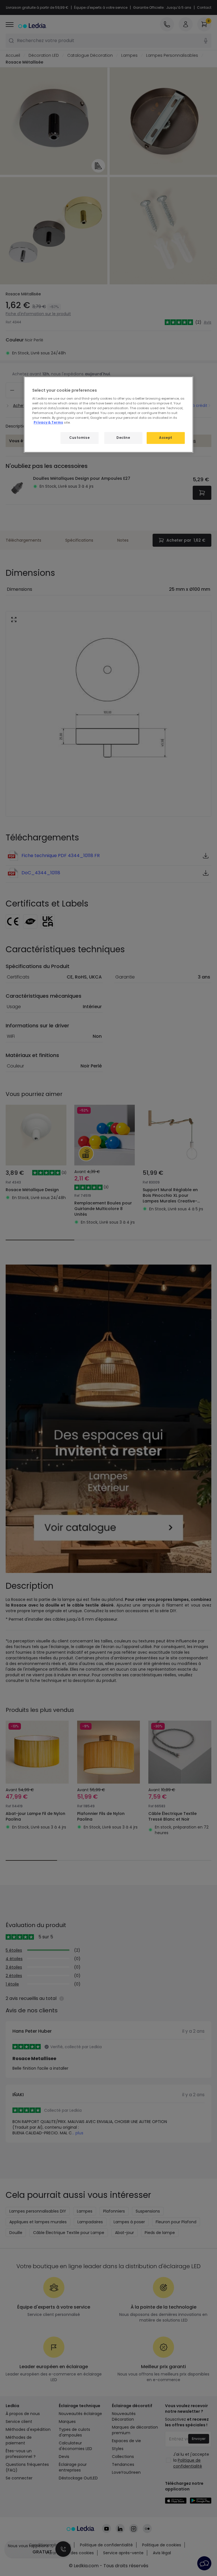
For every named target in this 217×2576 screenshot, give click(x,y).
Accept (166, 438)
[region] (108, 415)
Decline (123, 438)
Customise (79, 438)
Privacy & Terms (48, 422)
